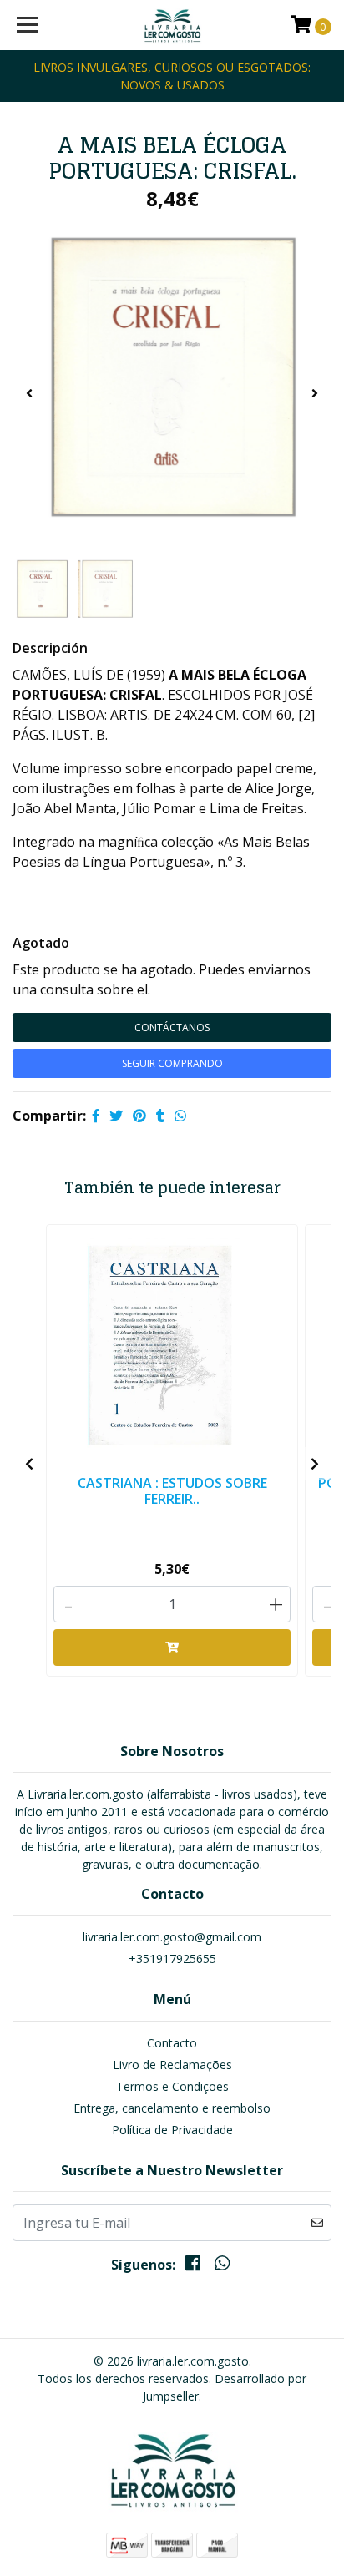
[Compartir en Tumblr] (160, 1116)
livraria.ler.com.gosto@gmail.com (172, 1937)
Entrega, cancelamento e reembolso (172, 2108)
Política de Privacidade (172, 2130)
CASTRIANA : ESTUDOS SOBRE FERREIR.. (172, 1491)
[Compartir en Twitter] (116, 1116)
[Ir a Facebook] (193, 2266)
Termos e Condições (172, 2086)
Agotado (41, 943)
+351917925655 (172, 1959)
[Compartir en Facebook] (96, 1116)
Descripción (50, 648)
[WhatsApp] (221, 2266)
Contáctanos (172, 1027)
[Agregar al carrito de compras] (172, 1647)
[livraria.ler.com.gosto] (172, 25)
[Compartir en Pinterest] (139, 1116)
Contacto (172, 2043)
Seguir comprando (172, 1063)
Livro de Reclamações (172, 2065)
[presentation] (29, 393)
